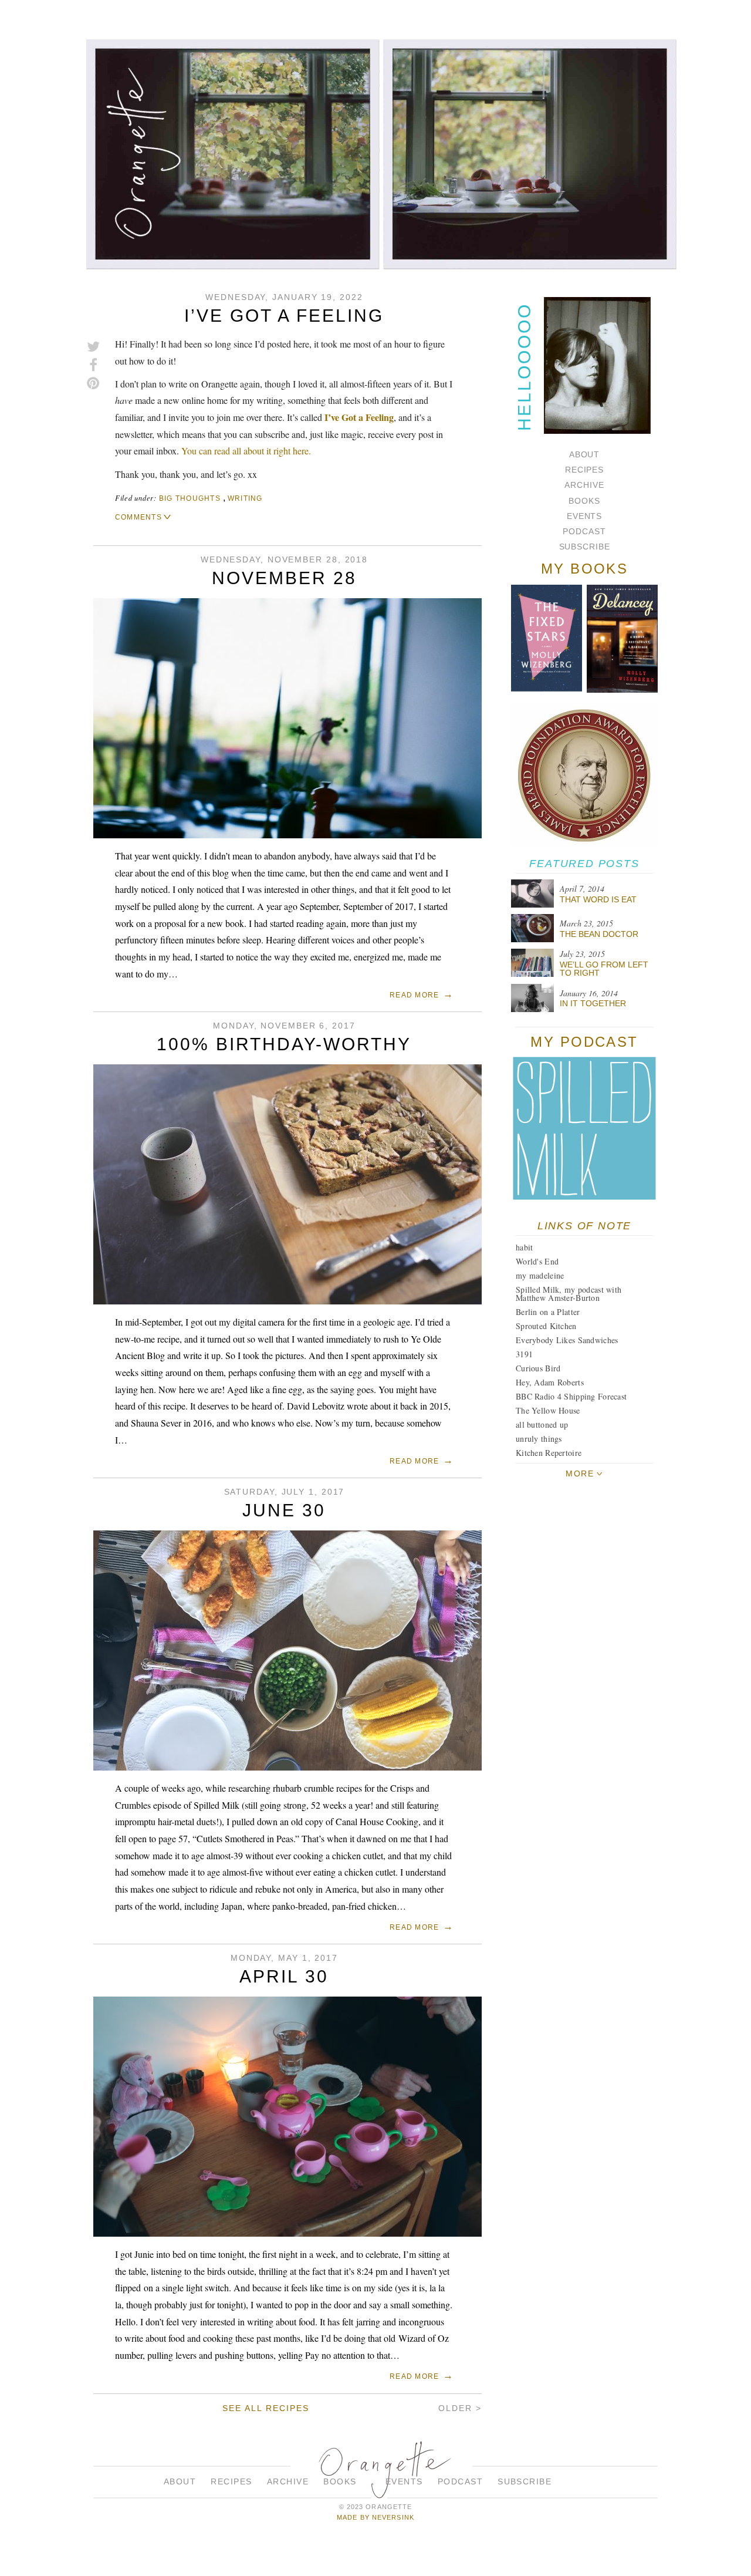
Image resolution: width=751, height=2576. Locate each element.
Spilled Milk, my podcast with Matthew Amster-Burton (569, 1294)
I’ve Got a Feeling (284, 316)
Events (584, 516)
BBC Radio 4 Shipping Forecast (571, 1396)
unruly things (539, 1439)
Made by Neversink (375, 2517)
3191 (524, 1354)
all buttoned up (542, 1424)
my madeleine (540, 1275)
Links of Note (584, 1226)
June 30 (284, 1510)
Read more (414, 995)
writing (245, 498)
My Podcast (584, 1042)
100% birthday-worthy (284, 1044)
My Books (585, 569)
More (580, 1474)
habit (524, 1247)
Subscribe (585, 547)
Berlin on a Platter (548, 1312)
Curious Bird (538, 1368)
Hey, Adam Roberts (550, 1382)
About (584, 454)
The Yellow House (548, 1410)
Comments (138, 517)
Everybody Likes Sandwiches (567, 1340)
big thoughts (190, 498)
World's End (537, 1261)
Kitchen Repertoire (549, 1453)
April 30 (284, 1976)
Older (455, 2408)
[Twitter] (93, 347)
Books (584, 501)
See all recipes (265, 2408)
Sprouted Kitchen (546, 1326)
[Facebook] (93, 365)
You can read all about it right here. (246, 451)
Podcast (584, 531)
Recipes (584, 470)
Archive (584, 485)
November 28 (284, 578)
